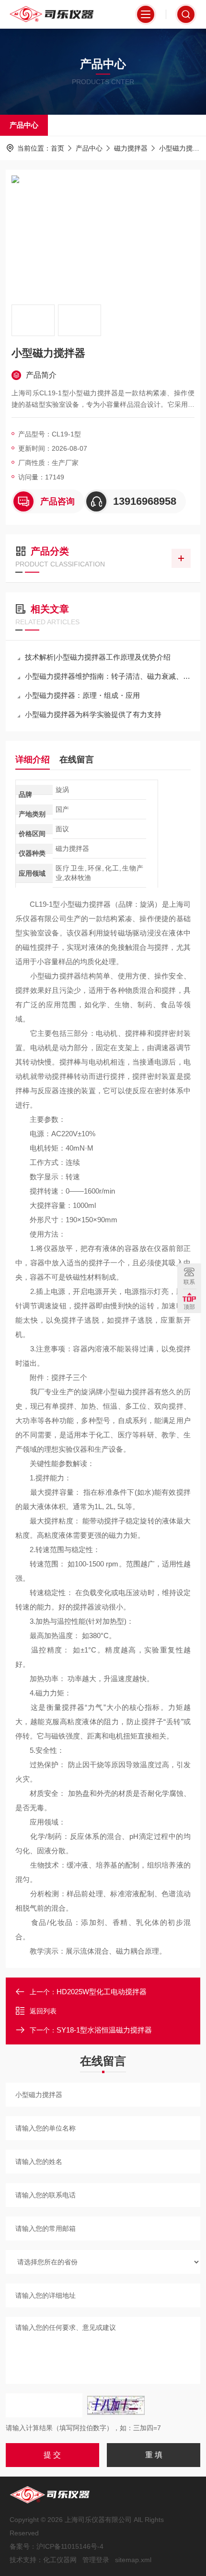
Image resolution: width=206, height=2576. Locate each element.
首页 (57, 148)
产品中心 (24, 125)
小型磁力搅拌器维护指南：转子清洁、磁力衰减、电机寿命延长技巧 (108, 676)
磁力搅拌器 (131, 148)
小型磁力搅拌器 (183, 148)
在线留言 (77, 760)
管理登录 (96, 2560)
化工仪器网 (60, 2560)
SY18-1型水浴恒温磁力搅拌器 (104, 2030)
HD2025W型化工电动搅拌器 (102, 1992)
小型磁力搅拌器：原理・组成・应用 (82, 695)
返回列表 (43, 2011)
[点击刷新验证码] (116, 2405)
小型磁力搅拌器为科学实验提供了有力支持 (93, 714)
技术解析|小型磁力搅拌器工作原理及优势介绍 (98, 657)
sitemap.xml (133, 2560)
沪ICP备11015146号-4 (70, 2546)
